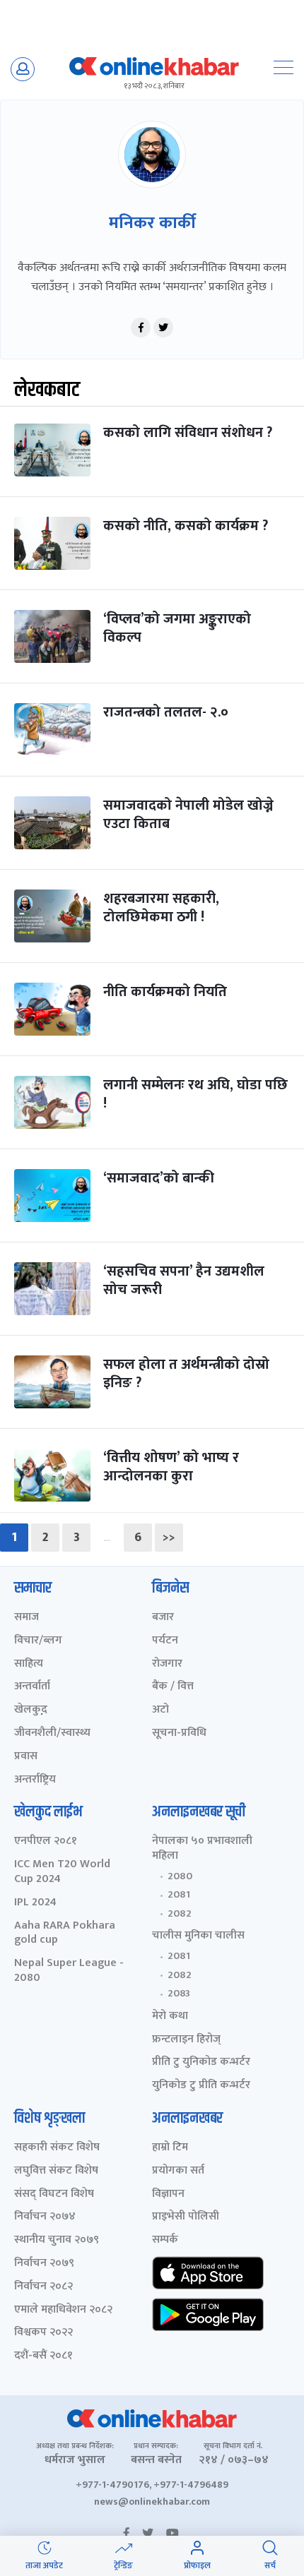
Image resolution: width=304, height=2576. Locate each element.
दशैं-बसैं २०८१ (43, 2356)
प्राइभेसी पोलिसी (186, 2217)
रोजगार (167, 1664)
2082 (180, 1914)
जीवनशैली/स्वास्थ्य (52, 1733)
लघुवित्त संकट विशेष (56, 2171)
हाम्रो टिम (170, 2148)
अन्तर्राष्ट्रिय (35, 1780)
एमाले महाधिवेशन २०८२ (63, 2310)
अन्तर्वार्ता (32, 1687)
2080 (180, 1876)
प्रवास (26, 1757)
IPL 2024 (35, 1903)
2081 (179, 1895)
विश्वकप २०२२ (43, 2333)
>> (169, 1538)
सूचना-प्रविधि (179, 1733)
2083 (179, 1994)
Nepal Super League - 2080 (69, 1971)
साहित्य (29, 1664)
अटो (160, 1710)
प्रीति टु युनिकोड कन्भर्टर (201, 2062)
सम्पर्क (165, 2240)
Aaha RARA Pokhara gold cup (65, 1934)
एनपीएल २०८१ (46, 1841)
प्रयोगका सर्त (178, 2171)
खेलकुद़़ (31, 1710)
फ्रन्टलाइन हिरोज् (186, 2040)
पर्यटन (165, 1641)
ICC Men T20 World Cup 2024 (62, 1872)
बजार (163, 1618)
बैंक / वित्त (173, 1687)
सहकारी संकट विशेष (57, 2148)
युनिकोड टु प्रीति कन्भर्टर (201, 2086)
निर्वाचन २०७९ (44, 2264)
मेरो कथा (170, 2017)
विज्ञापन (168, 2194)
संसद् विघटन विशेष (54, 2194)
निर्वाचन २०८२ (43, 2287)
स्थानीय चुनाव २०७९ (57, 2240)
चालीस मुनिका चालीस (198, 1936)
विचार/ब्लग (38, 1641)
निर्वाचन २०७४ (45, 2217)
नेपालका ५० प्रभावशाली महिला (202, 1849)
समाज (27, 1618)
